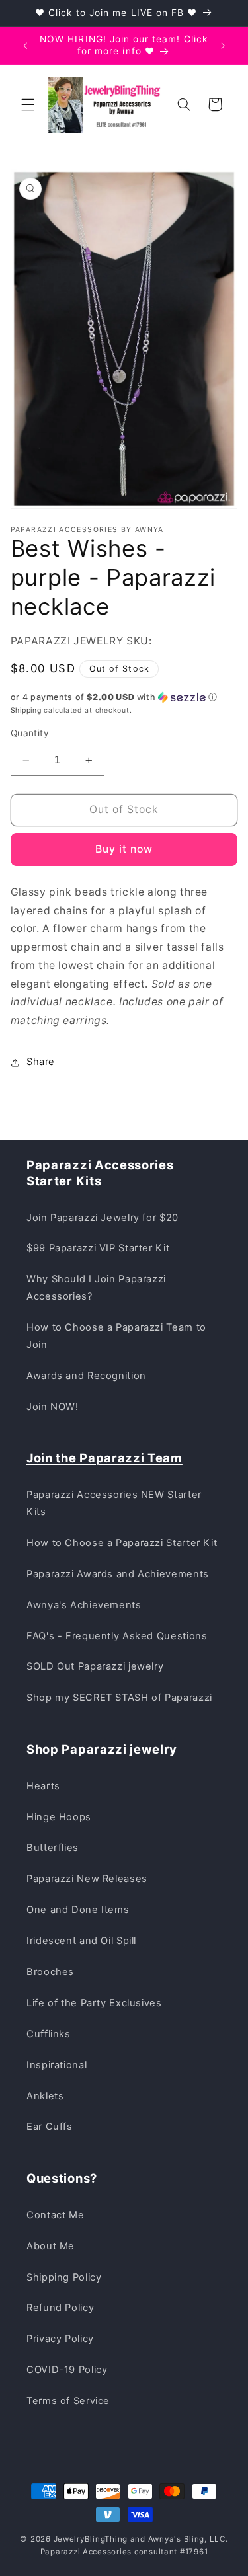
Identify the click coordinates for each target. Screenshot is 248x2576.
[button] (28, 104)
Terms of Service (68, 2401)
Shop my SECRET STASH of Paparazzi (119, 1698)
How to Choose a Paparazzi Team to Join (116, 1336)
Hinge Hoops (59, 1817)
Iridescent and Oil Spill (81, 1941)
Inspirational (57, 2065)
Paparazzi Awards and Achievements (118, 1574)
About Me (51, 2246)
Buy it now (124, 849)
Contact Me (55, 2215)
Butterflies (53, 1848)
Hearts (43, 1786)
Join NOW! (53, 1407)
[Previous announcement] (25, 46)
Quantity (30, 733)
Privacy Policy (60, 2339)
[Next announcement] (223, 46)
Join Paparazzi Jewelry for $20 (103, 1218)
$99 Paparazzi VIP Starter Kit (98, 1248)
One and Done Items (78, 1910)
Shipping (26, 710)
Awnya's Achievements (84, 1605)
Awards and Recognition (86, 1376)
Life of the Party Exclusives (94, 2003)
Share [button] (41, 1062)
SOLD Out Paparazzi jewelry (95, 1666)
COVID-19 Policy (67, 2370)
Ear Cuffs (50, 2127)
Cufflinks (49, 2034)
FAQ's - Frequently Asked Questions (117, 1636)
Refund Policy (60, 2308)
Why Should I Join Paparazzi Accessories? (96, 1288)
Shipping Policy (64, 2277)
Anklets (45, 2096)
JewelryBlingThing (91, 2539)
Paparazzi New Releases (87, 1879)
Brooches (50, 1972)
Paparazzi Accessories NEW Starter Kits (114, 1503)
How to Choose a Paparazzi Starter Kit (122, 1543)
